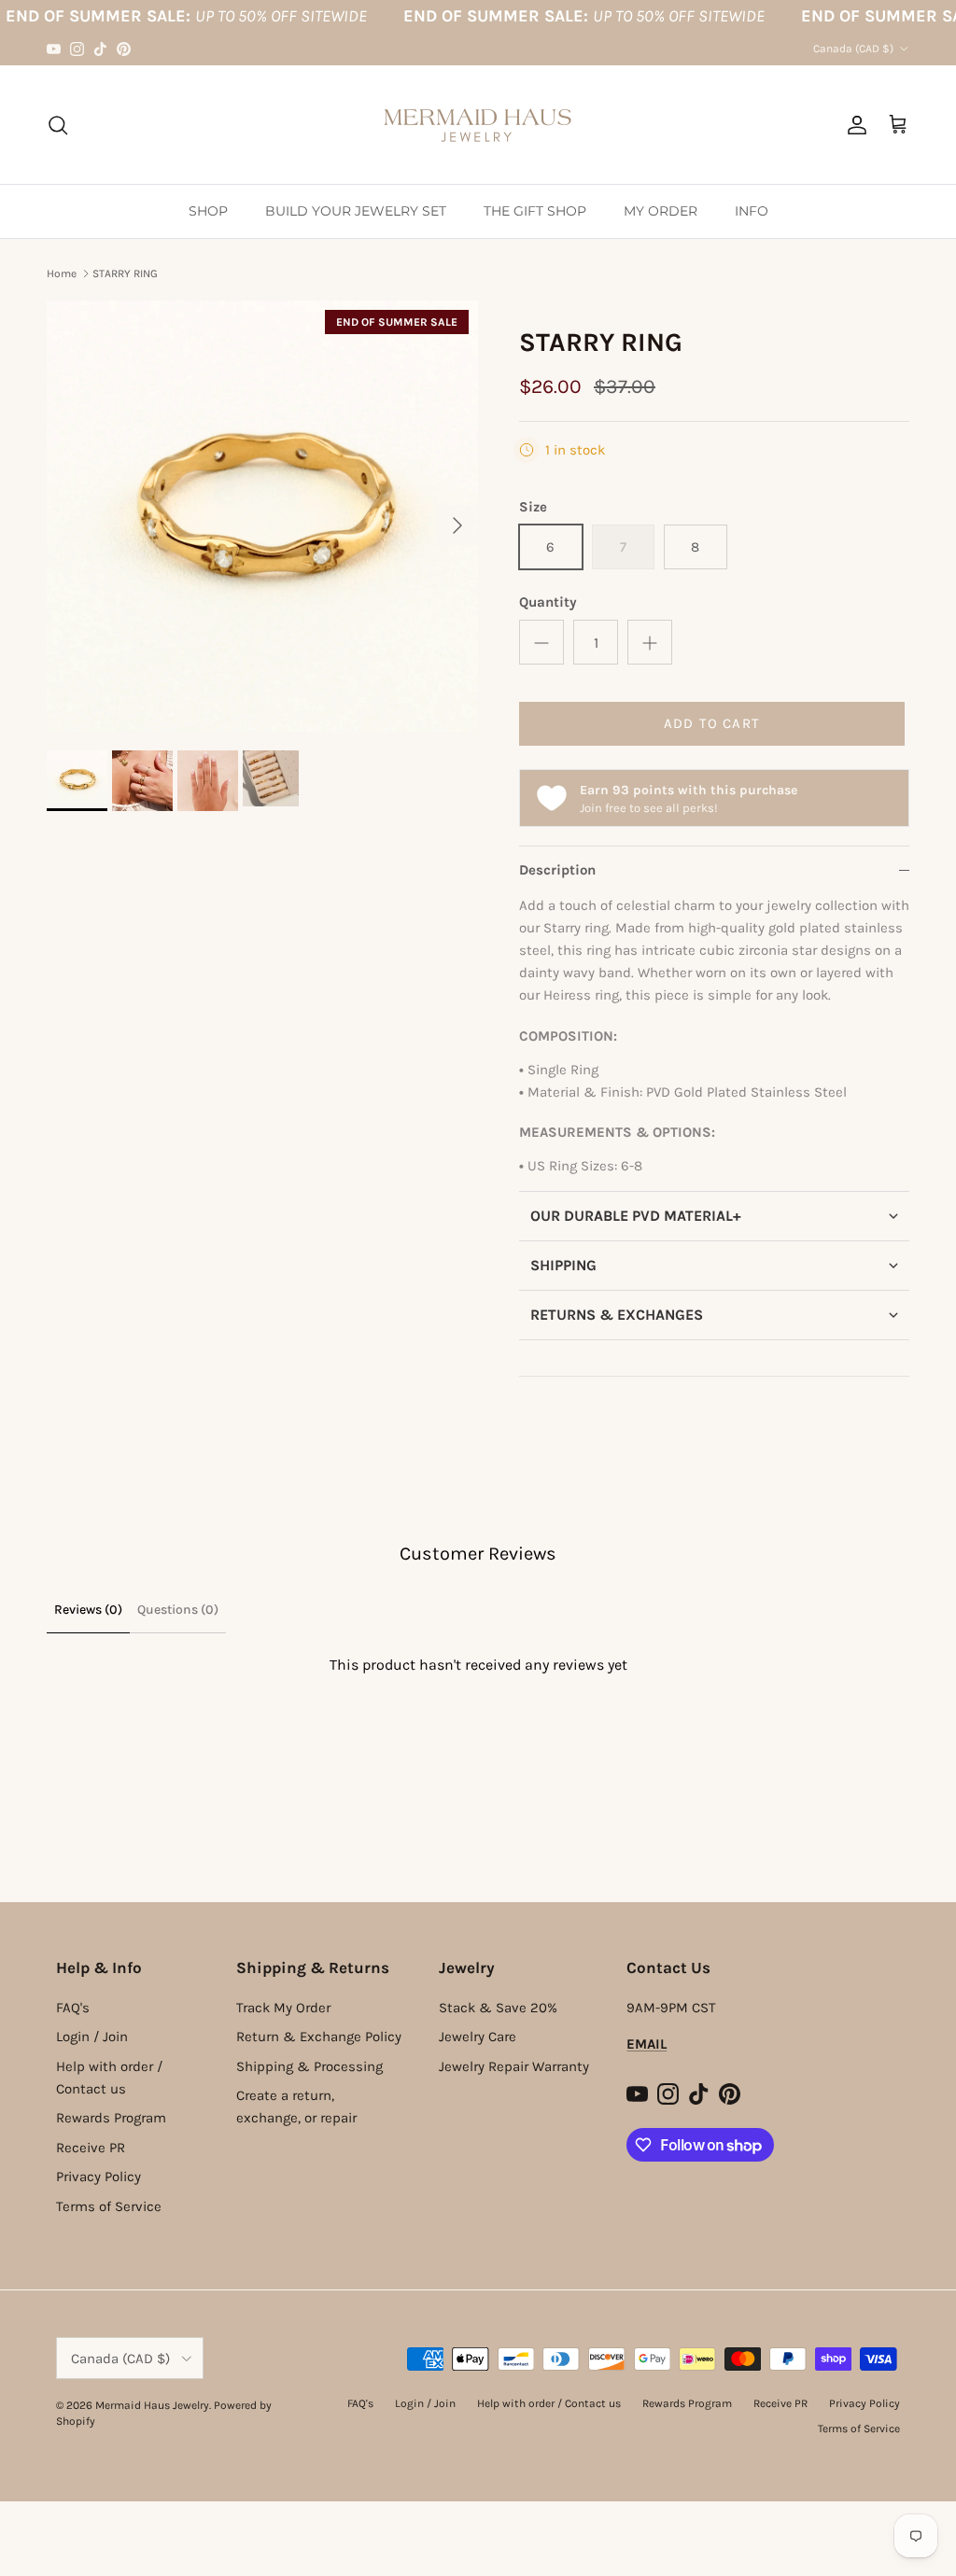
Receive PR (91, 2148)
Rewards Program (111, 2118)
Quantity (548, 602)
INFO (752, 211)
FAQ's (73, 2008)
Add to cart (712, 723)
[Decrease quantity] (541, 642)
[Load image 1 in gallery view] (262, 516)
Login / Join (92, 2037)
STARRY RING (125, 273)
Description (557, 870)
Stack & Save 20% (498, 2008)
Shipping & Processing (309, 2066)
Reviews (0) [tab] (88, 1610)
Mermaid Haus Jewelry (152, 2405)
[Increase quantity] (650, 642)
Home (62, 273)
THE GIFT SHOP (535, 211)
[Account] (853, 125)
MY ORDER (661, 211)
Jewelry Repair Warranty (514, 2066)
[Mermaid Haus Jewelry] (478, 125)
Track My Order (283, 2008)
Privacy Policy (98, 2177)
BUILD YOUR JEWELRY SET (356, 211)
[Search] (58, 125)
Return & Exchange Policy (319, 2037)
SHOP (208, 211)
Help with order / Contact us (549, 2403)
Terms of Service (109, 2206)
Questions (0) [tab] (178, 1610)
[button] (714, 1216)
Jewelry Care (478, 2037)
